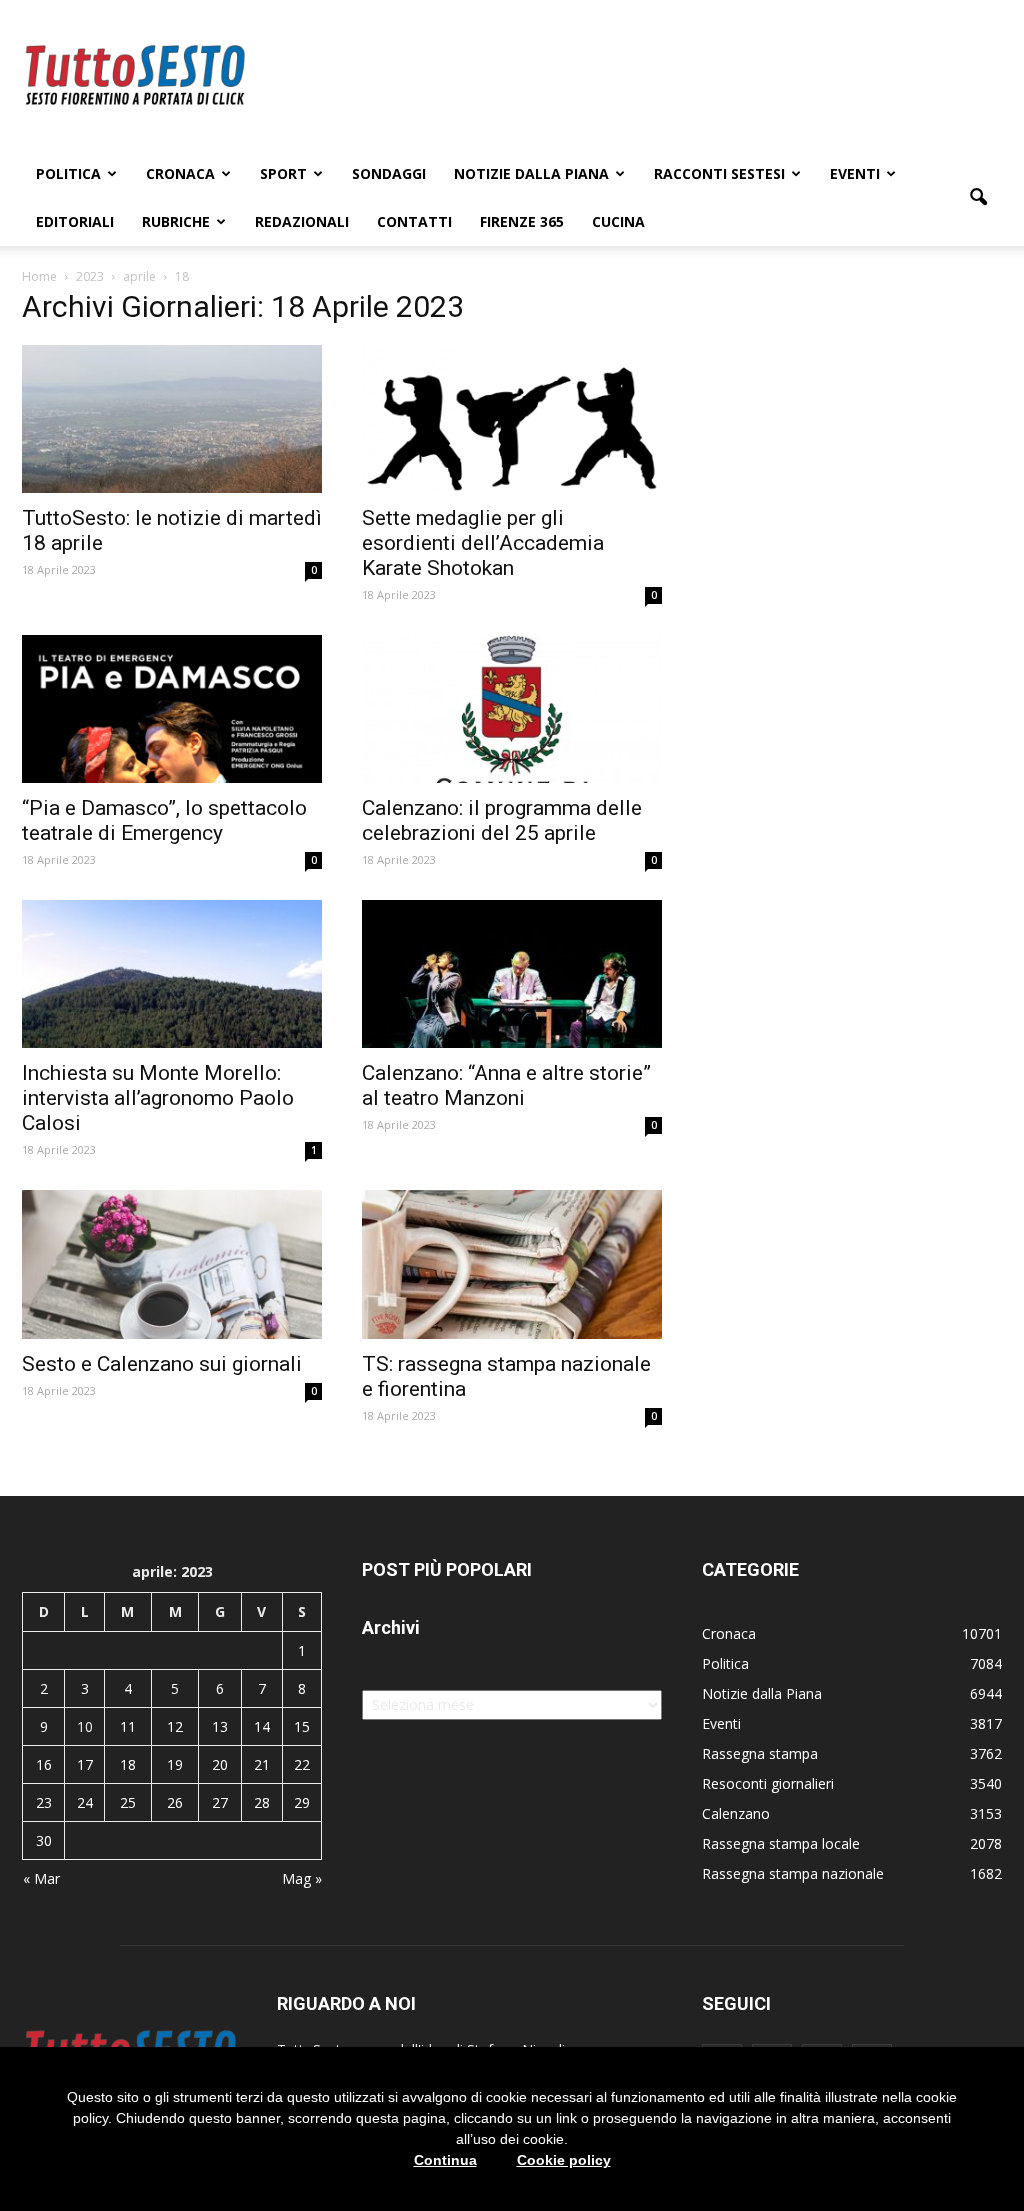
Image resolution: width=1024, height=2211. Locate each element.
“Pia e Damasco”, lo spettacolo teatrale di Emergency (164, 820)
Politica (68, 173)
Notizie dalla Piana (531, 173)
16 (44, 1764)
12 (175, 1726)
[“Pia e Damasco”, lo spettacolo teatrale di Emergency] (172, 709)
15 (302, 1726)
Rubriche (176, 221)
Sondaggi (389, 173)
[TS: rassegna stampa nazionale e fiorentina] (512, 1264)
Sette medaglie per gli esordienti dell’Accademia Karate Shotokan (483, 543)
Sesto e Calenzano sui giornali (162, 1364)
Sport (283, 173)
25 (128, 1802)
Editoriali (75, 221)
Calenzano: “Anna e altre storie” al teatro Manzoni (506, 1085)
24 (85, 1802)
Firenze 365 (522, 221)
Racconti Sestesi (719, 173)
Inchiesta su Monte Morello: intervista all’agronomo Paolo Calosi (158, 1098)
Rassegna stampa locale (781, 1843)
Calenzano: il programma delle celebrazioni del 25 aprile (502, 820)
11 (128, 1726)
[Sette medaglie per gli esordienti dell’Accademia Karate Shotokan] (512, 419)
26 (175, 1802)
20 (220, 1764)
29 (302, 1802)
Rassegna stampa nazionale (793, 1873)
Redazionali (302, 221)
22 (302, 1764)
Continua (445, 2160)
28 (262, 1802)
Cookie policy (564, 2160)
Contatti (414, 221)
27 (220, 1802)
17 (85, 1764)
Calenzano (736, 1813)
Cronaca (180, 173)
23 (44, 1802)
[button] (978, 198)
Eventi (855, 173)
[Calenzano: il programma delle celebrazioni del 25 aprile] (512, 709)
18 (128, 1764)
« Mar (41, 1878)
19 (175, 1764)
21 (262, 1764)
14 (262, 1726)
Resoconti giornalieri (768, 1783)
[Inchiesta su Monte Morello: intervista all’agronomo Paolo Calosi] (172, 974)
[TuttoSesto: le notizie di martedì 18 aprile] (172, 419)
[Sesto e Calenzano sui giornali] (172, 1264)
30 (44, 1840)
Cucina (618, 221)
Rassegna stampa (760, 1753)
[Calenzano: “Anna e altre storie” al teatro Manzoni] (512, 974)
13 (220, 1726)
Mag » (302, 1878)
